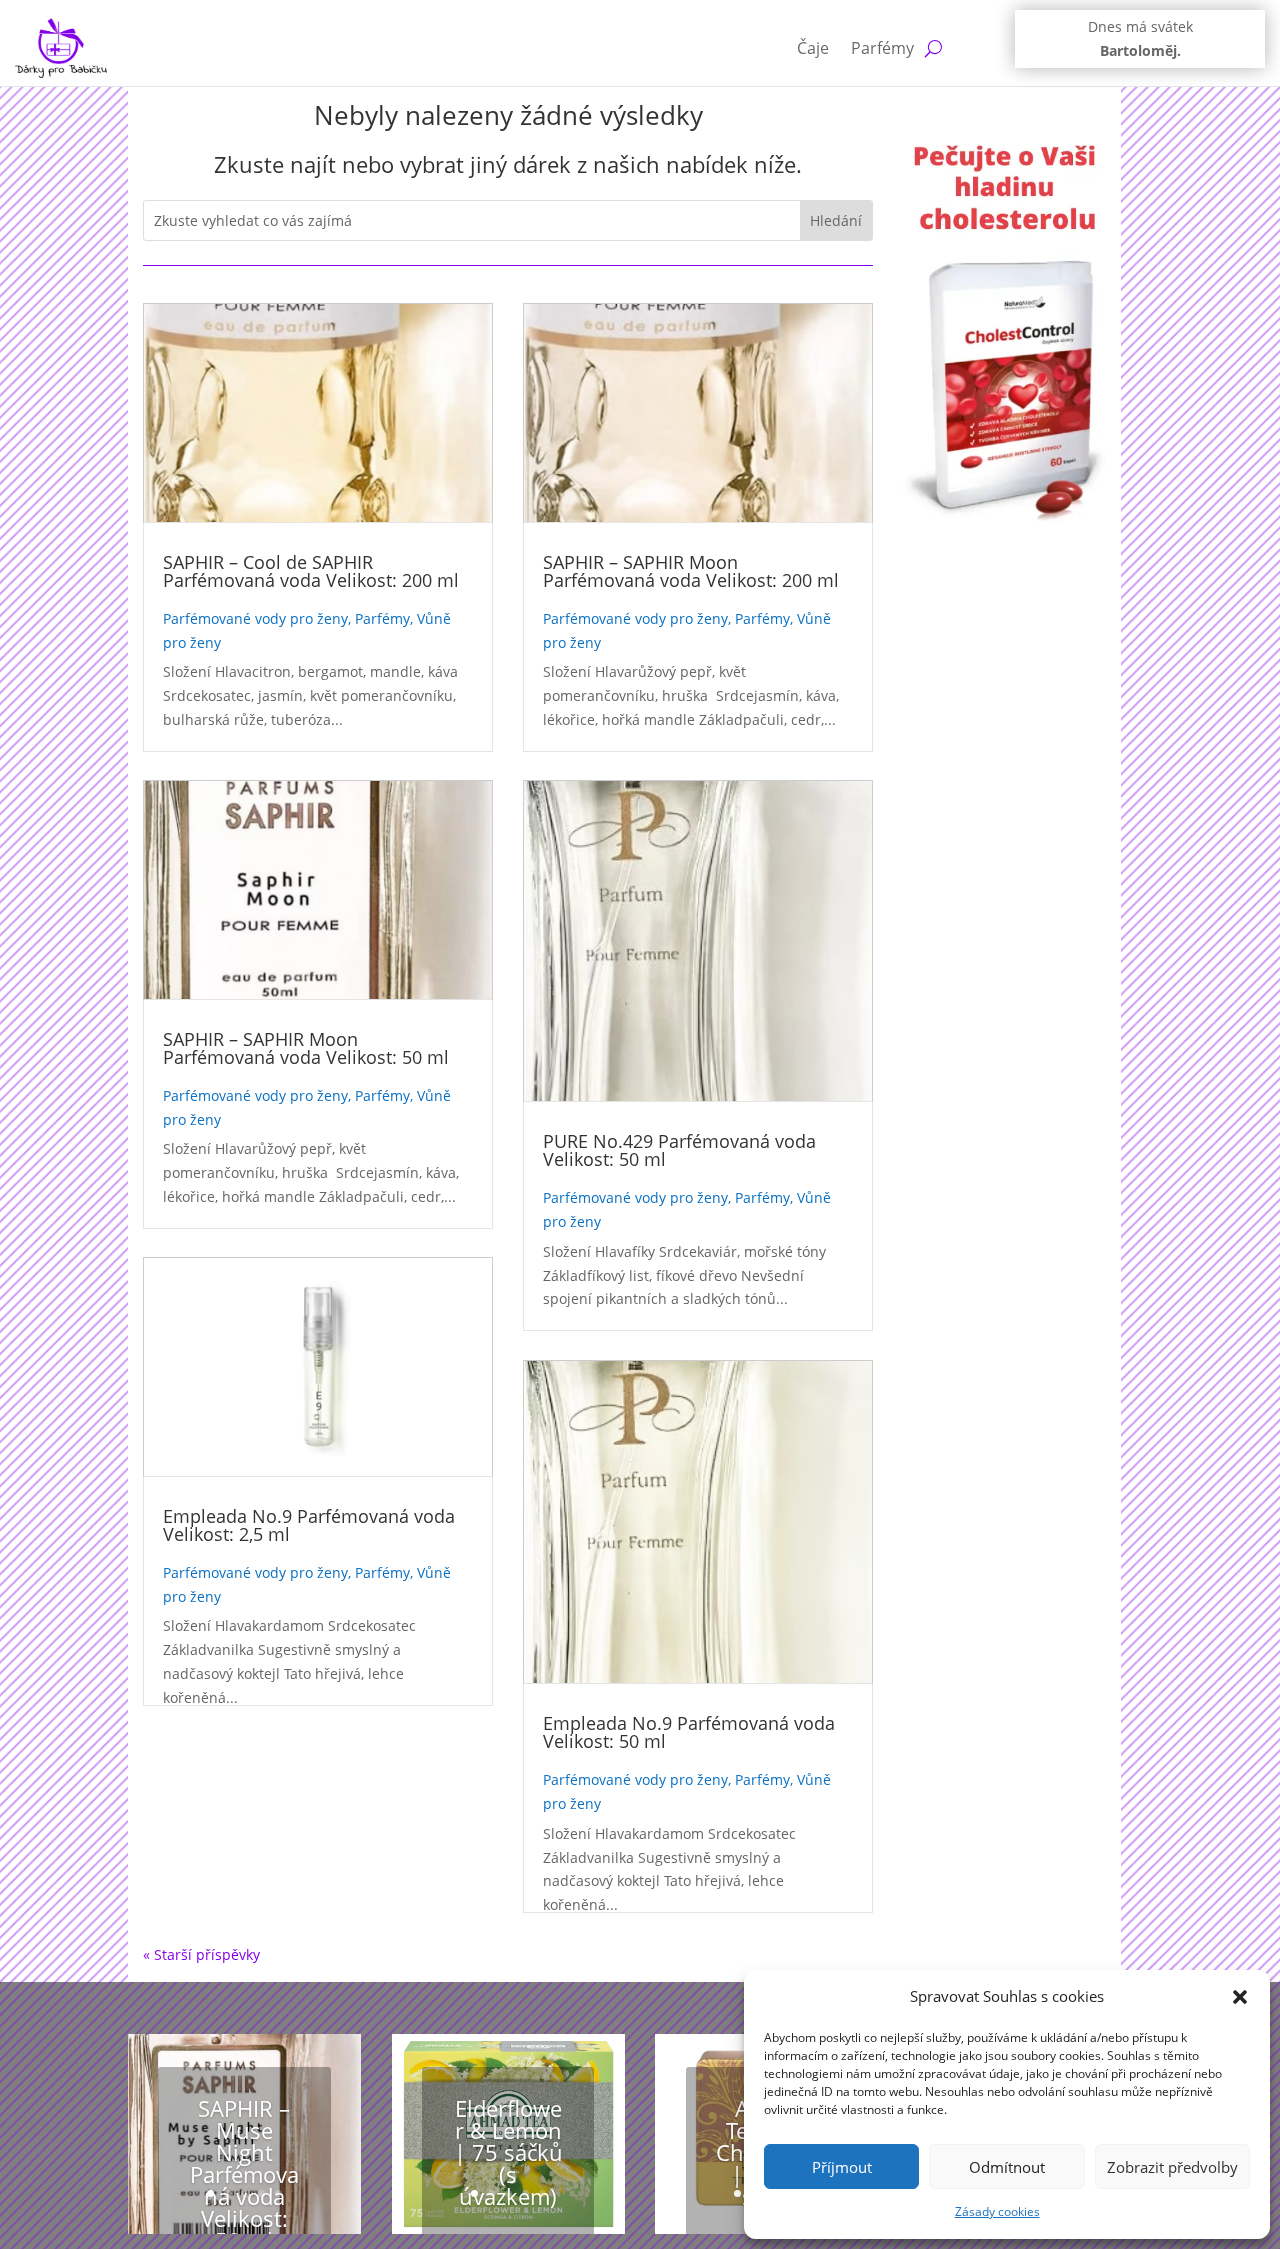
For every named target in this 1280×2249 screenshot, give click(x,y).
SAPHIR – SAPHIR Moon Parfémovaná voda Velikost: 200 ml (691, 571)
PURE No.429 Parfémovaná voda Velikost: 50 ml (679, 1150)
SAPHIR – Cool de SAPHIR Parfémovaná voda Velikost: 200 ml (311, 571)
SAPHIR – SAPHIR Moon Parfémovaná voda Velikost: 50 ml (306, 1048)
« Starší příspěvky (201, 1954)
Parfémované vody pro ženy (255, 618)
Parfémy (882, 48)
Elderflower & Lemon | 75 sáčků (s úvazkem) (508, 2152)
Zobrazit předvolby (1172, 2167)
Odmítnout (1007, 2167)
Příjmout (842, 2167)
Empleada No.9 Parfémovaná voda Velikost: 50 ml (689, 1732)
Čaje (813, 48)
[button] (1240, 1997)
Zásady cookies (997, 2211)
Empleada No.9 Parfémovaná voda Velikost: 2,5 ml (309, 1525)
